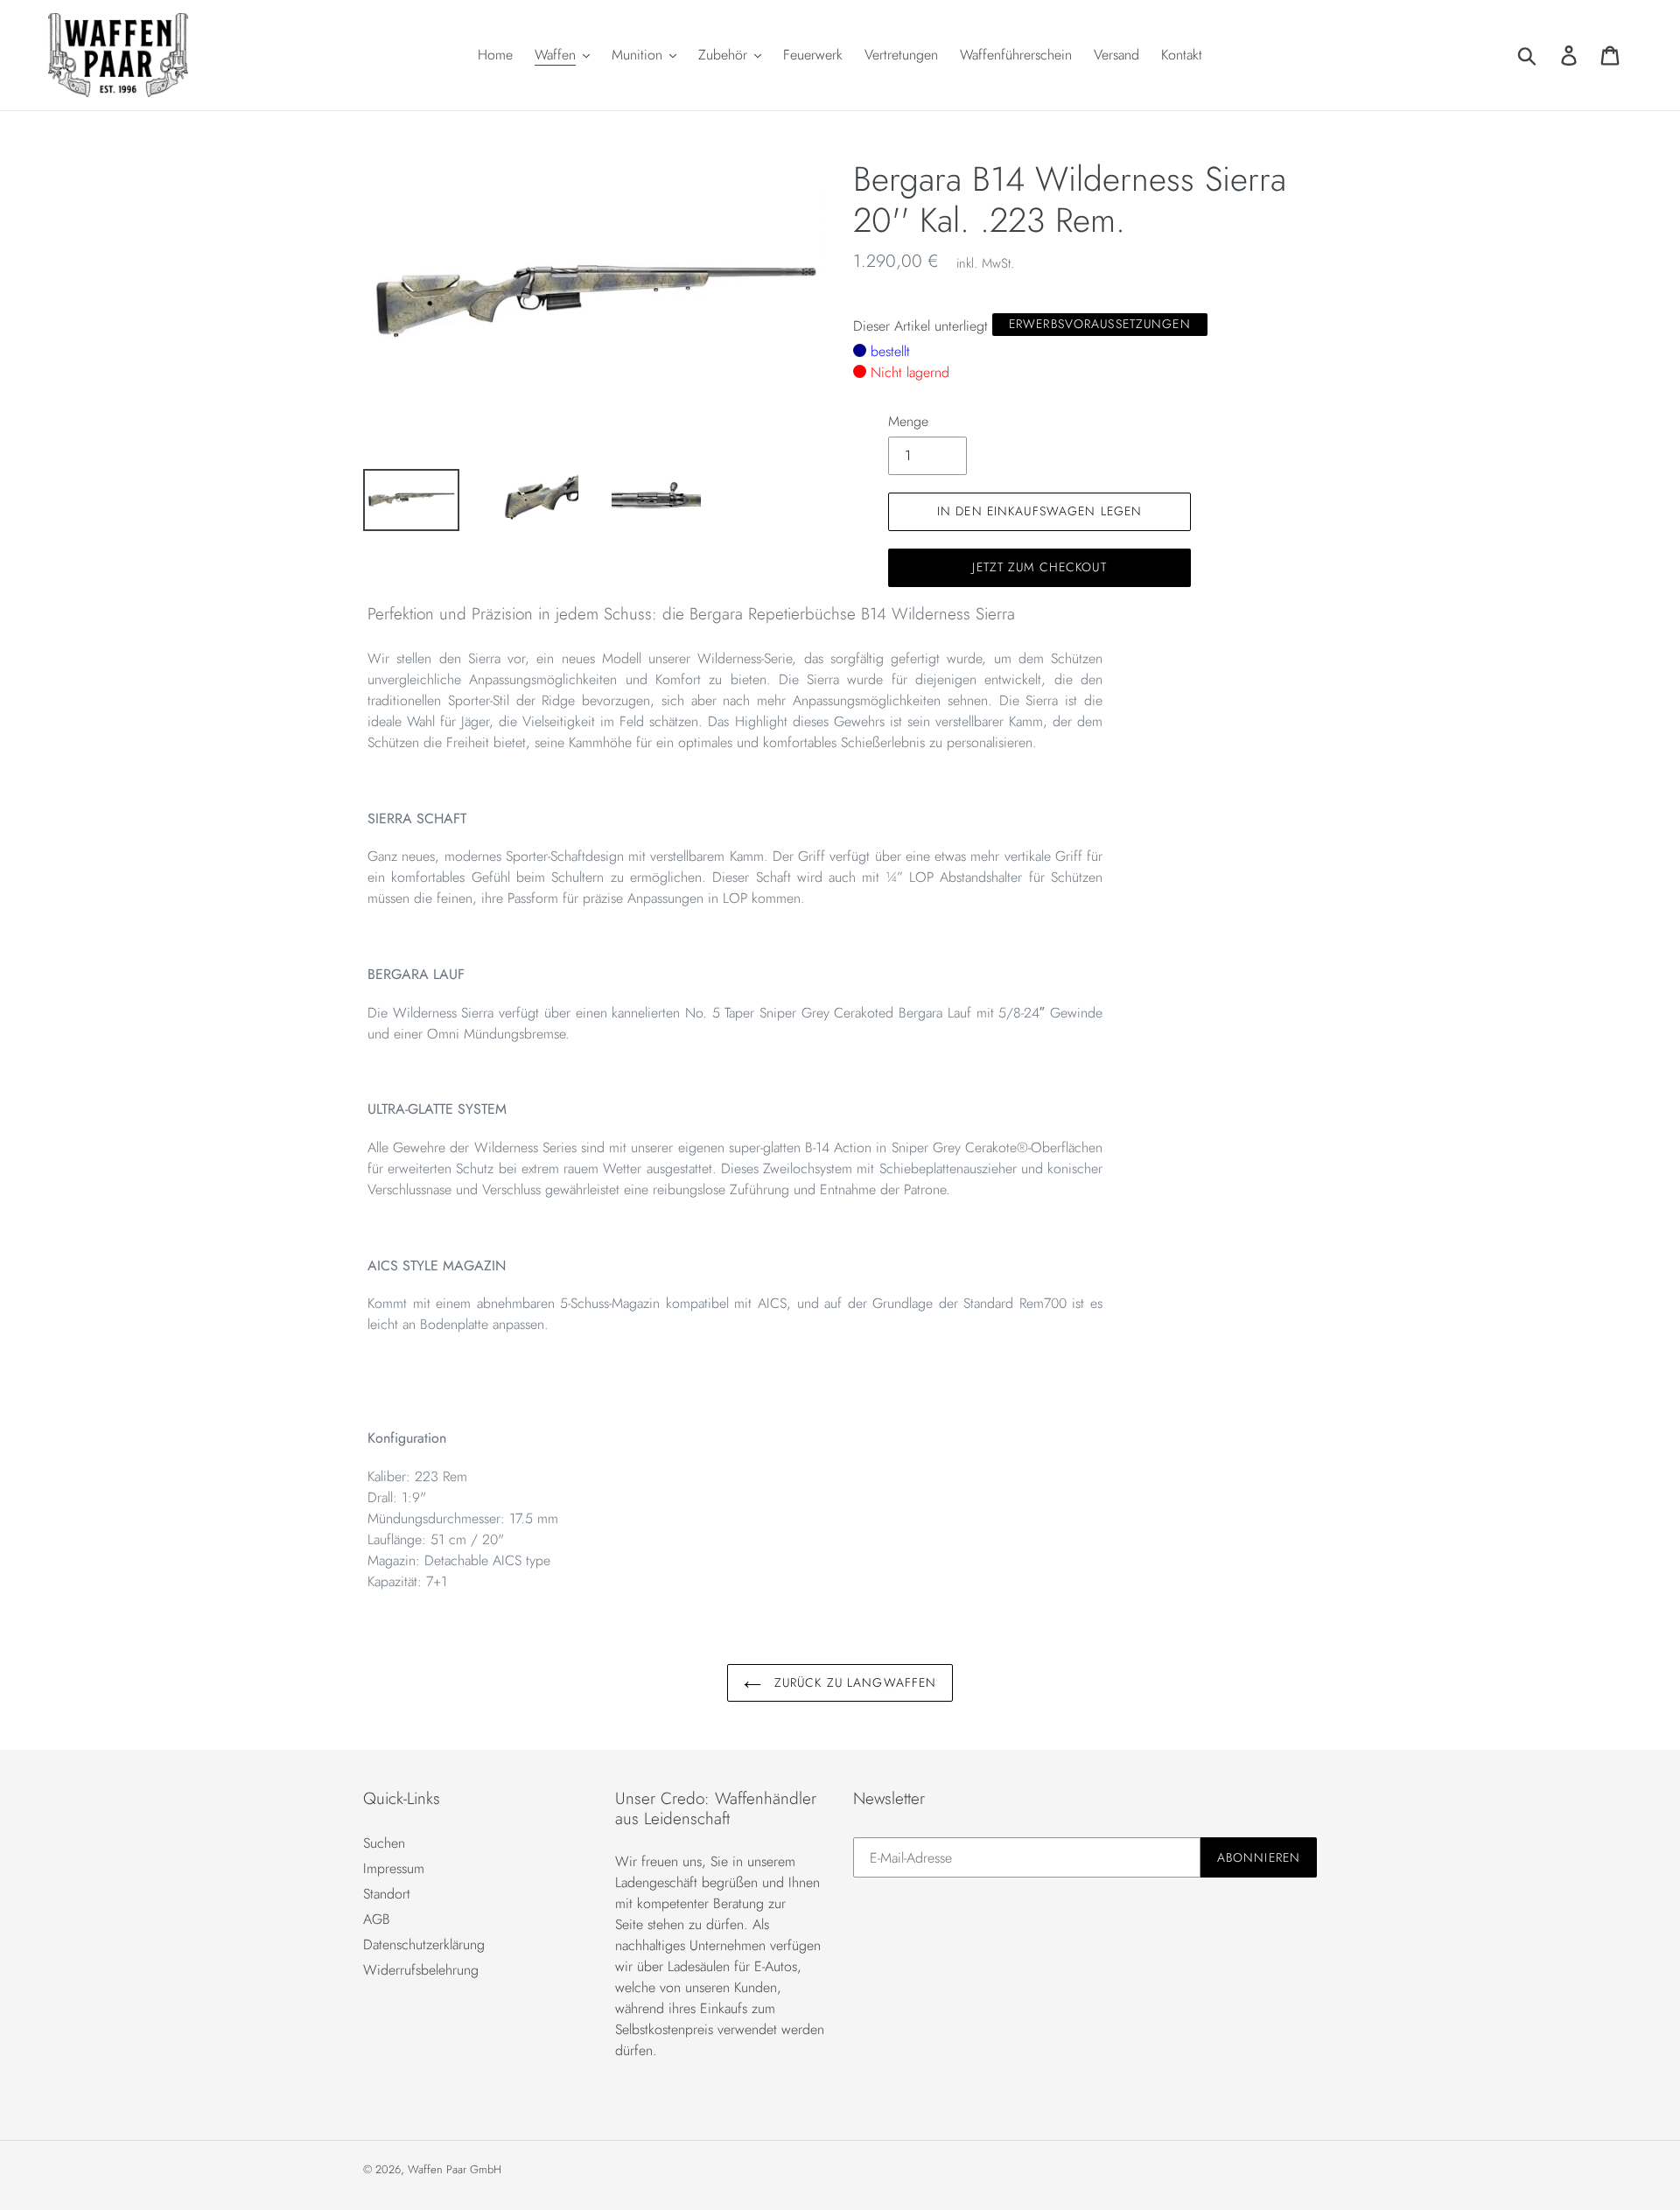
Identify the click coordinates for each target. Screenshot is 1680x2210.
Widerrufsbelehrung (421, 1970)
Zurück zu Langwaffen (854, 1682)
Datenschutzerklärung (424, 1944)
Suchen (384, 1843)
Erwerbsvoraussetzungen (1100, 324)
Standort (387, 1894)
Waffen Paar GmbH (455, 2169)
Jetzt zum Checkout (1039, 567)
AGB (377, 1919)
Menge (908, 421)
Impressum (394, 1868)
